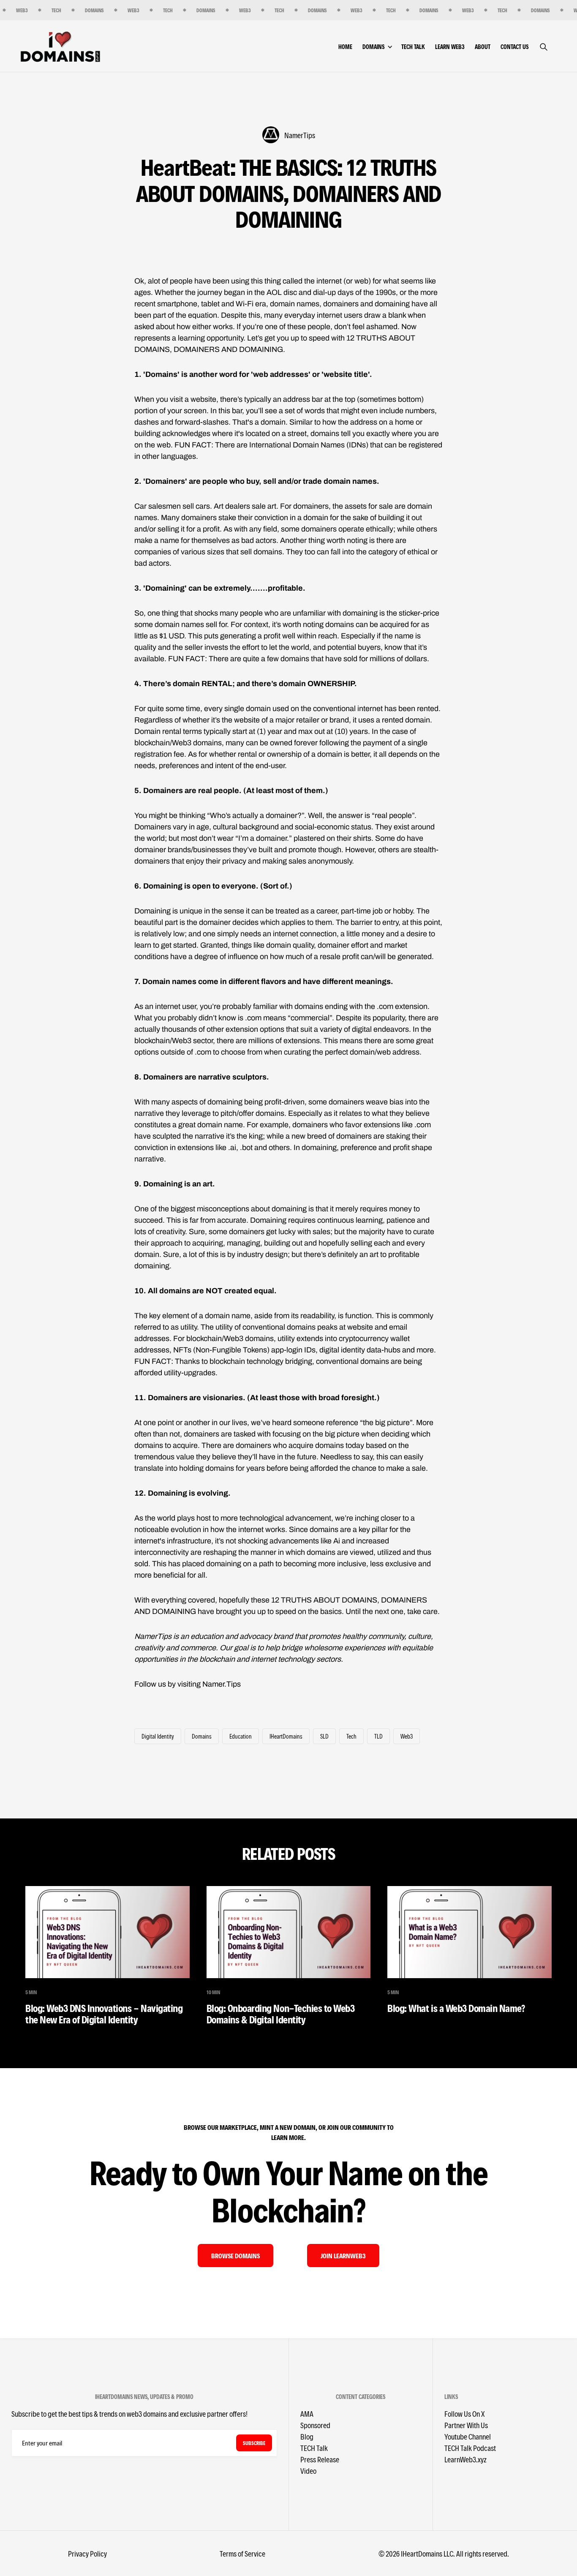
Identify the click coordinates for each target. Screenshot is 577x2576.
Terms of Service (242, 2553)
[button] (382, 47)
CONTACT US (514, 47)
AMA (307, 2414)
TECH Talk (413, 47)
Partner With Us (466, 2425)
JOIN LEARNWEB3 (343, 2256)
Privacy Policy (87, 2553)
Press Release (320, 2459)
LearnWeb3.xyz (465, 2459)
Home (345, 47)
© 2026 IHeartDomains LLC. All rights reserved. (444, 2553)
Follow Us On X (464, 2414)
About (483, 47)
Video (308, 2471)
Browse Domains (235, 2256)
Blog (307, 2436)
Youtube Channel (468, 2436)
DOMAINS (373, 47)
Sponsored (315, 2425)
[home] (60, 46)
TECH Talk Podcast (470, 2448)
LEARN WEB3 (450, 47)
